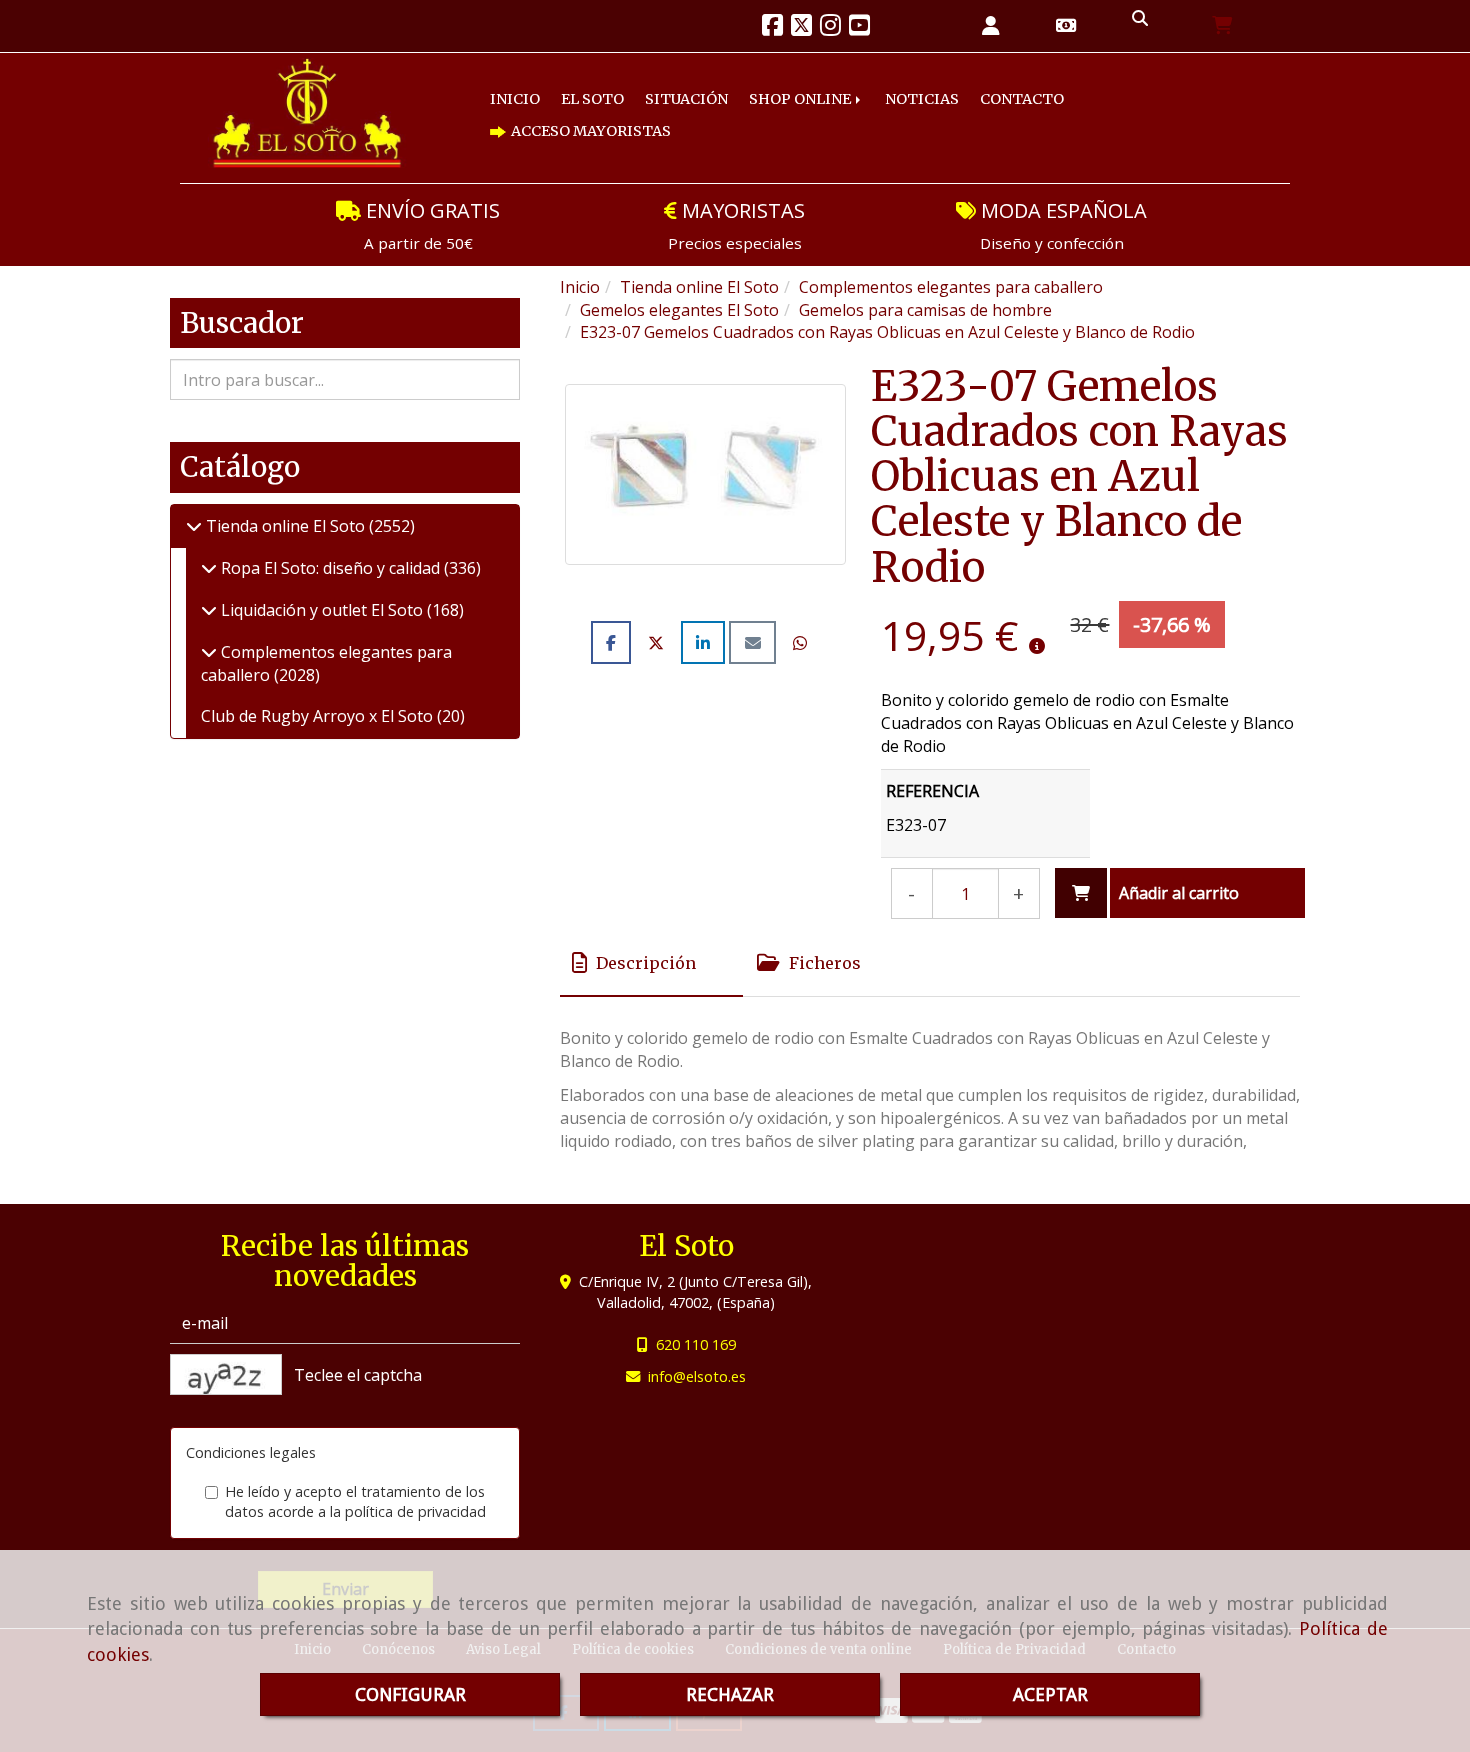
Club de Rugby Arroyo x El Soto (319, 716)
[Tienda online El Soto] (194, 526)
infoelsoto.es (697, 1376)
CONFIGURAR (410, 1694)
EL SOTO (592, 99)
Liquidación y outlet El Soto (322, 610)
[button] (991, 26)
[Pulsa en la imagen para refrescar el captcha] (226, 1374)
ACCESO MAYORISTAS (589, 131)
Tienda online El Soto (285, 526)
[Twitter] (801, 28)
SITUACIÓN (686, 99)
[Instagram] (830, 28)
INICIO (515, 99)
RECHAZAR (730, 1694)
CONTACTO (1022, 99)
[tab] (651, 963)
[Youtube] (859, 28)
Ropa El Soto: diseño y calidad (330, 568)
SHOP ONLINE (801, 99)
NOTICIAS (922, 99)
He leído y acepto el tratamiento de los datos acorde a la (355, 1502)
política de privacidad (415, 1511)
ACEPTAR (1050, 1694)
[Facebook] (772, 28)
